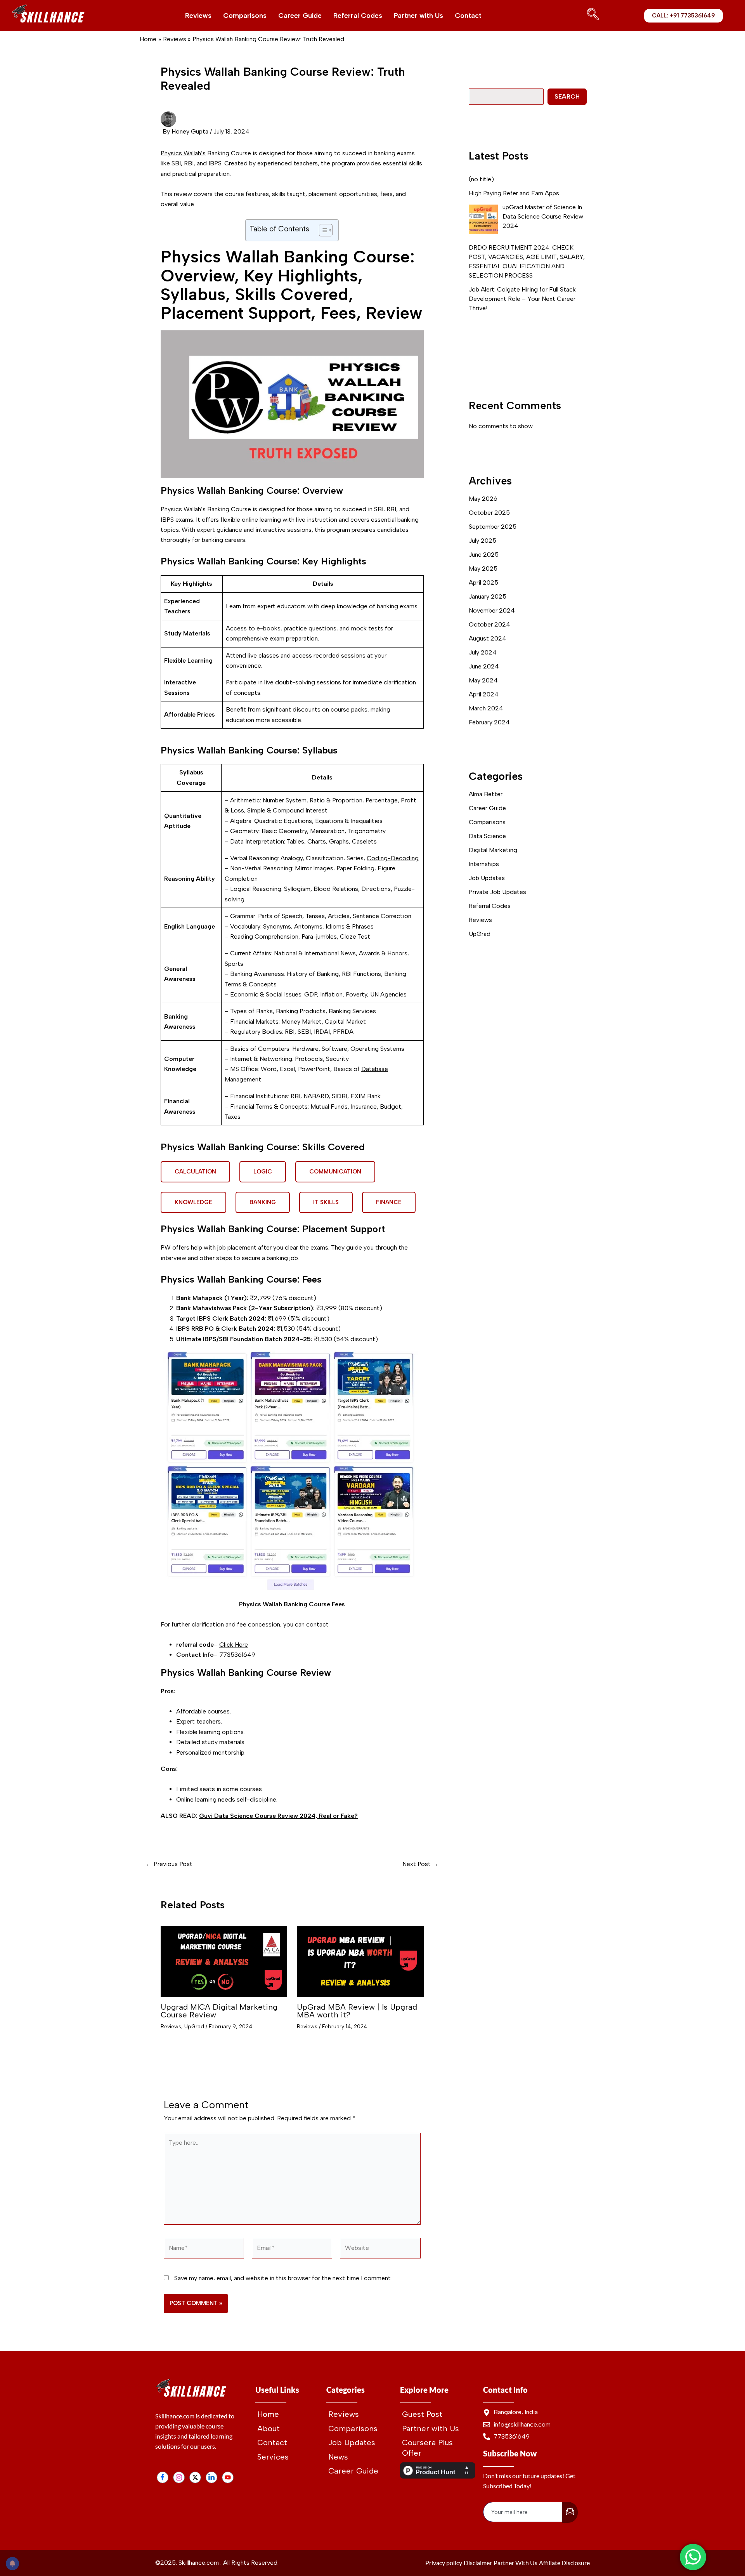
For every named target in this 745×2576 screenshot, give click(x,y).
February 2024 (489, 722)
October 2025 (489, 513)
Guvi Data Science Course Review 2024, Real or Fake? (278, 1816)
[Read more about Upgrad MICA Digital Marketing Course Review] (224, 1962)
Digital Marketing (493, 850)
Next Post (420, 1864)
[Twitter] (195, 2477)
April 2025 (483, 582)
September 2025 (493, 527)
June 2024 (484, 666)
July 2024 (483, 652)
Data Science (487, 836)
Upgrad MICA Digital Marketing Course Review (219, 2011)
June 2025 (484, 555)
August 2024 (488, 638)
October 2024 (489, 624)
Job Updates (487, 878)
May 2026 (483, 499)
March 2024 (486, 708)
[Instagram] (179, 2477)
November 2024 (492, 610)
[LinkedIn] (211, 2477)
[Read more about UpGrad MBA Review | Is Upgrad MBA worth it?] (360, 1962)
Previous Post (169, 1864)
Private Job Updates (497, 892)
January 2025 (488, 596)
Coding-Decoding (393, 858)
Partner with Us (418, 16)
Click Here (234, 1645)
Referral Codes (358, 16)
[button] (591, 16)
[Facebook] (163, 2477)
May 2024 (483, 680)
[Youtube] (228, 2477)
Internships (484, 864)
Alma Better (486, 794)
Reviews (198, 16)
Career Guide (300, 16)
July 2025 (483, 541)
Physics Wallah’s (183, 153)
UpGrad (194, 2027)
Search (567, 96)
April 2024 (484, 694)
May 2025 (483, 568)
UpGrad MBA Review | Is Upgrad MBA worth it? (357, 2011)
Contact (468, 16)
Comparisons (245, 16)
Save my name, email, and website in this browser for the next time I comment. (283, 2278)
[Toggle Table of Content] (322, 230)
